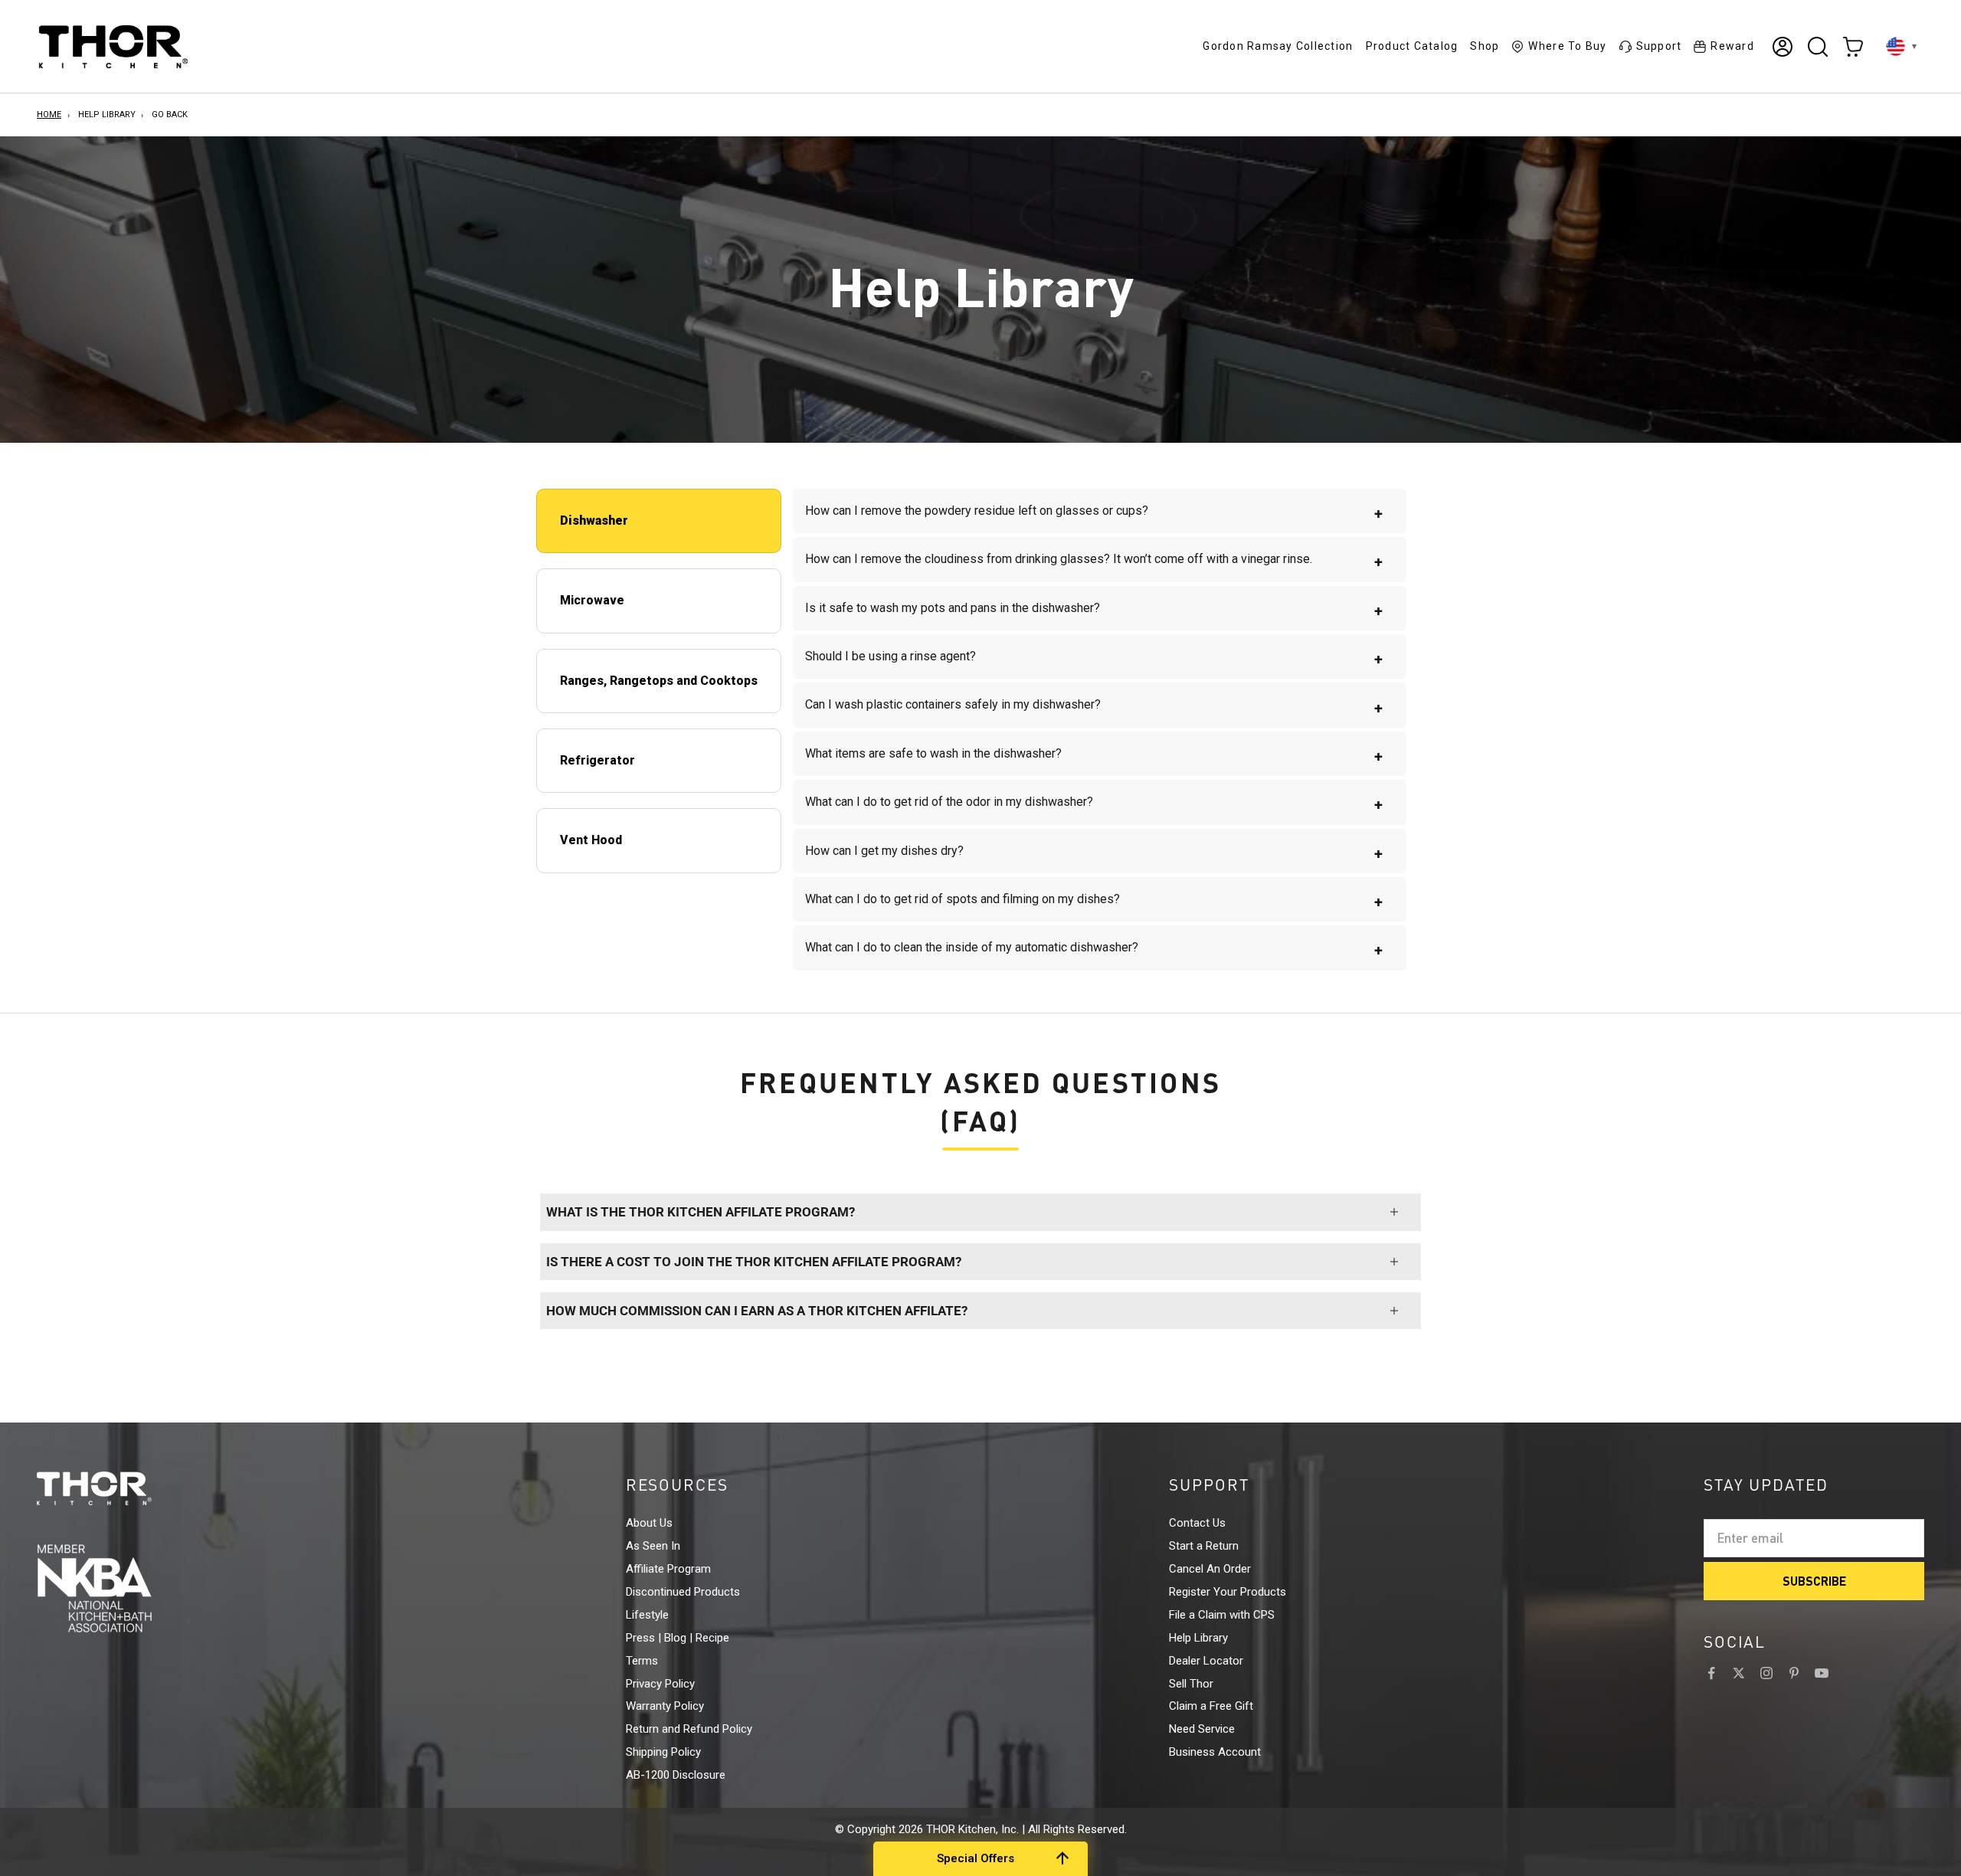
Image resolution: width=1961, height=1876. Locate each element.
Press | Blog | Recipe (678, 1638)
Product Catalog (1412, 46)
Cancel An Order (1210, 1569)
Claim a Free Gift (1211, 1706)
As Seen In (653, 1546)
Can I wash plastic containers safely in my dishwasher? (1094, 707)
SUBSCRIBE (1814, 1581)
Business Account (1215, 1752)
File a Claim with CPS (1222, 1615)
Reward (1732, 46)
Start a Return (1204, 1546)
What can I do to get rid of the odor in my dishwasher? (1094, 804)
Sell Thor (1191, 1684)
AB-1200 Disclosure (676, 1775)
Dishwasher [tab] (594, 521)
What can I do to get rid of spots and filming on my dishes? (1094, 901)
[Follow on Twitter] (1739, 1673)
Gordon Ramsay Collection (1278, 46)
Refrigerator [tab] (597, 760)
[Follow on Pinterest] (1794, 1673)
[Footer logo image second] (123, 1588)
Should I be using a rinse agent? (1094, 658)
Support (1659, 46)
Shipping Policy (663, 1752)
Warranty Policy (665, 1706)
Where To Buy (1567, 46)
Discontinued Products (683, 1592)
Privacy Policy (660, 1684)
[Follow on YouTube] (1822, 1673)
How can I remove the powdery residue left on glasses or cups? (1094, 513)
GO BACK (170, 115)
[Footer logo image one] (123, 1488)
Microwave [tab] (592, 600)
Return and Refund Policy (689, 1729)
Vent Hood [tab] (591, 840)
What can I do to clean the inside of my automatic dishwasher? (1094, 949)
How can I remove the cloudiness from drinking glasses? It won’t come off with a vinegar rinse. (1094, 561)
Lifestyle (647, 1615)
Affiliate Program (668, 1569)
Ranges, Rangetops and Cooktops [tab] (659, 681)
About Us (649, 1523)
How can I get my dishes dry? (1094, 853)
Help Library (107, 115)
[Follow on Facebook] (1711, 1673)
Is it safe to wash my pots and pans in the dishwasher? (1094, 610)
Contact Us (1197, 1523)
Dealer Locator (1206, 1661)
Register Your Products (1228, 1592)
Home (49, 115)
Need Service (1202, 1729)
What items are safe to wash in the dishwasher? (1094, 756)
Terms (642, 1661)
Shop (1485, 46)
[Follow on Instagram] (1766, 1673)
